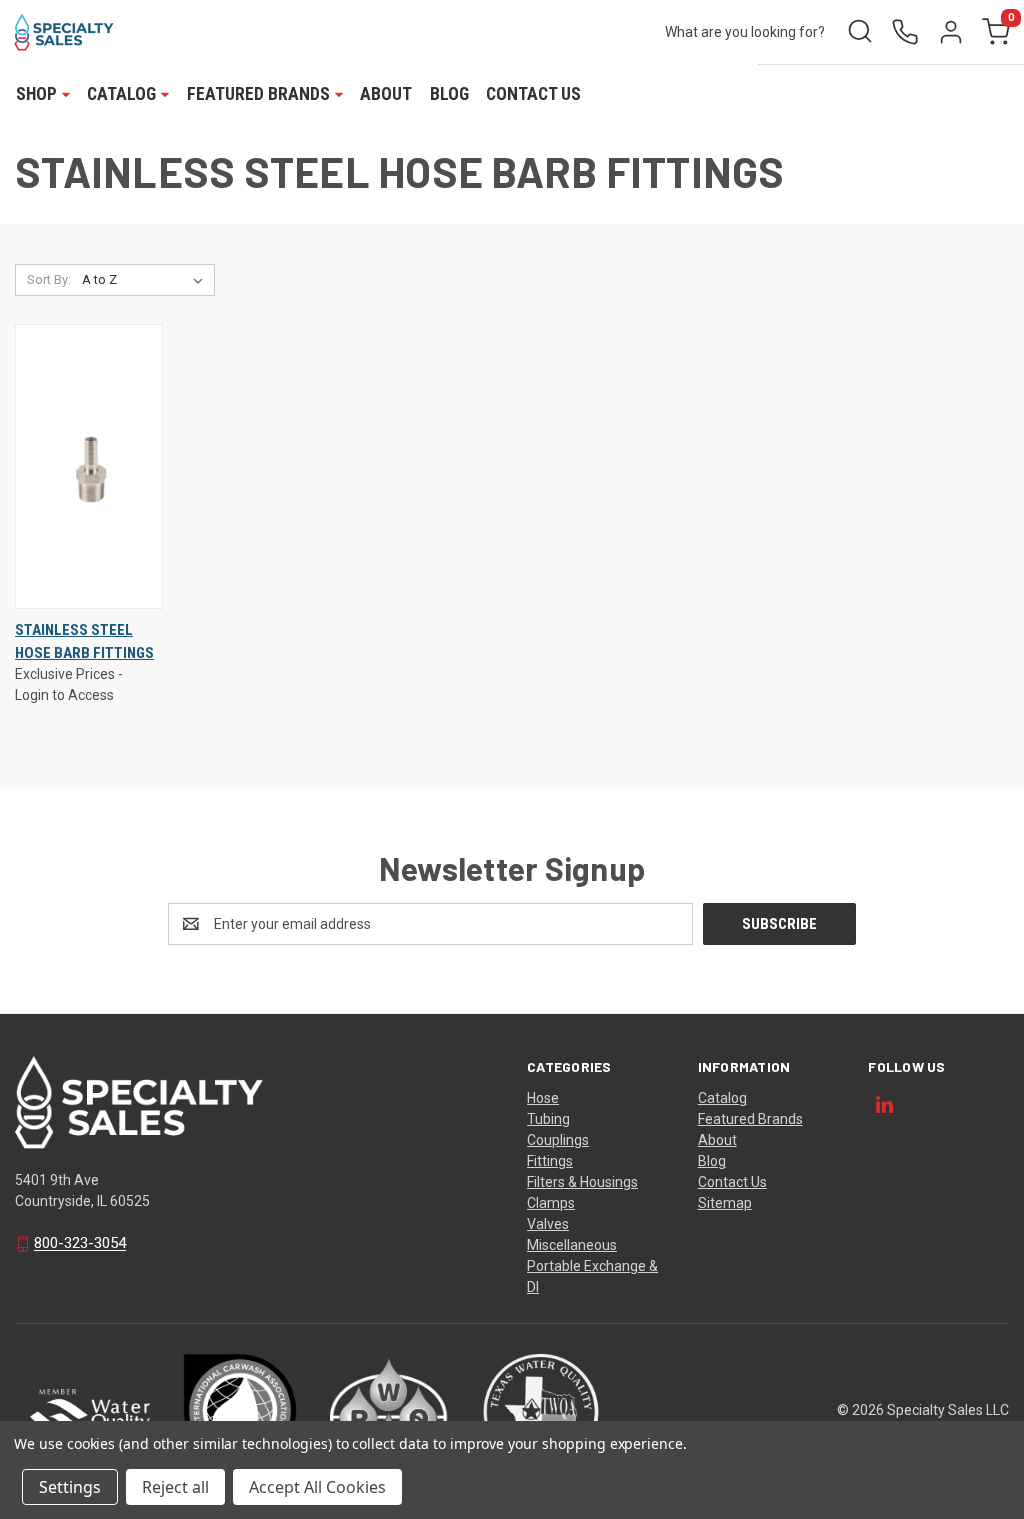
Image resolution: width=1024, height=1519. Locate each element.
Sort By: (49, 279)
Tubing (548, 1119)
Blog (449, 94)
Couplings (558, 1140)
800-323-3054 (80, 1244)
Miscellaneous (572, 1245)
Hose (543, 1098)
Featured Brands (750, 1119)
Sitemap (725, 1203)
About (386, 94)
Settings (70, 1487)
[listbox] (146, 280)
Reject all (175, 1487)
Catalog (722, 1098)
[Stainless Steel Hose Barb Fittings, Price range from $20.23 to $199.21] (89, 466)
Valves (548, 1224)
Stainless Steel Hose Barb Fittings (84, 641)
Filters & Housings (582, 1182)
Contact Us (533, 94)
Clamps (551, 1203)
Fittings (550, 1161)
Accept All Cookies (317, 1487)
